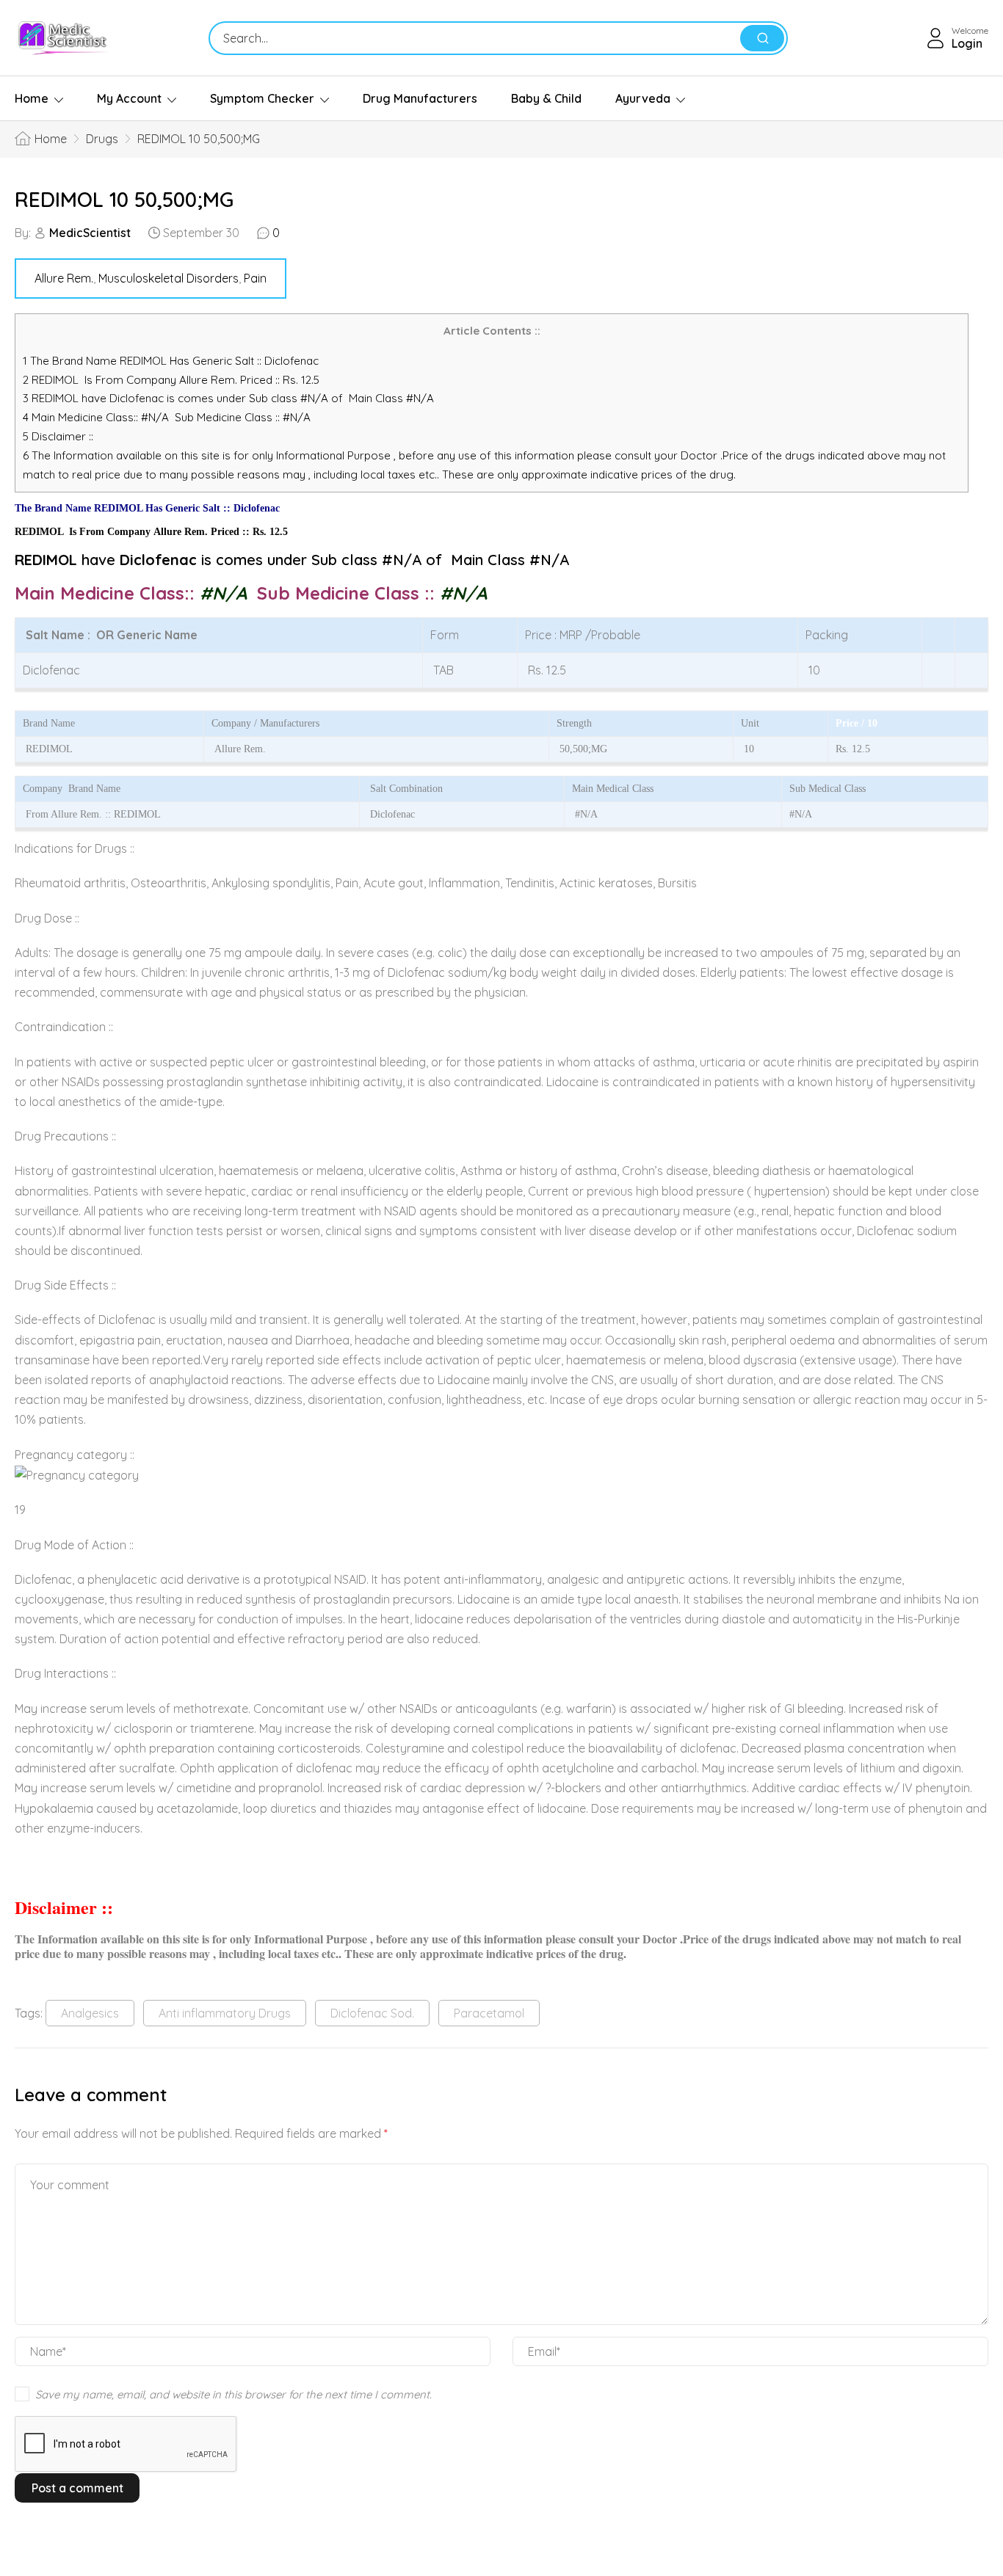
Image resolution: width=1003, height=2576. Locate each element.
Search (762, 38)
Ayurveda (643, 98)
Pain (255, 278)
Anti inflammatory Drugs (225, 2013)
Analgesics (90, 2013)
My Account (129, 98)
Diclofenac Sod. (372, 2013)
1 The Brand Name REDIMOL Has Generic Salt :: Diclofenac (172, 361)
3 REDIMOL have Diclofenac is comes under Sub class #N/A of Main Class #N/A (228, 398)
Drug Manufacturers (420, 98)
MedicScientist (90, 233)
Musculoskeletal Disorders (169, 278)
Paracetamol (489, 2013)
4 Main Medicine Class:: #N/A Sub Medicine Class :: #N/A (168, 417)
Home (32, 98)
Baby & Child (546, 98)
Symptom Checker (262, 98)
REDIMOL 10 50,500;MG (124, 199)
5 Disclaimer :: (58, 436)
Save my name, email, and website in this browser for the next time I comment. (233, 2394)
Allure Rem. (64, 278)
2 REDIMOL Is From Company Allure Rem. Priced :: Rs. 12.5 (171, 380)
